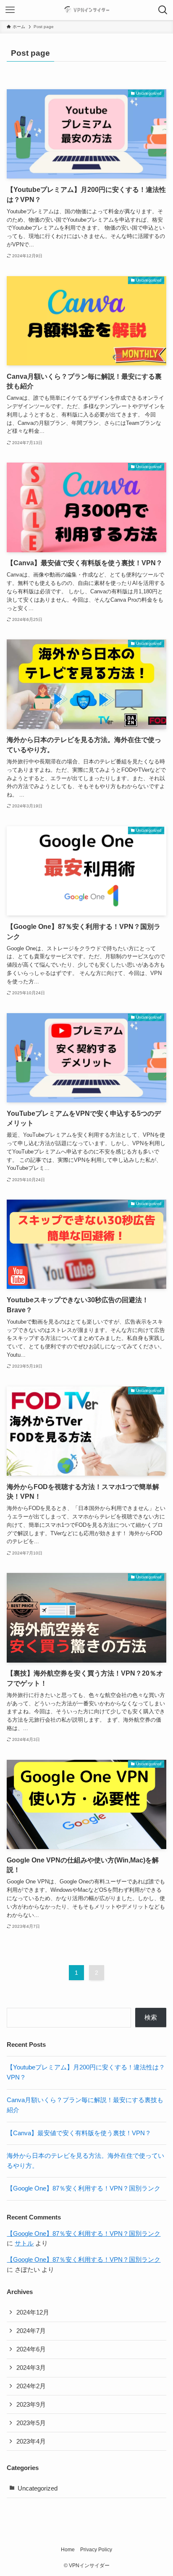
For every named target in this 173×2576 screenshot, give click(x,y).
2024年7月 (31, 2331)
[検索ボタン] (163, 10)
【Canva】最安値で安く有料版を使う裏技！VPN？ (79, 2133)
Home (68, 2550)
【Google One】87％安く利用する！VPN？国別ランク (84, 2188)
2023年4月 (31, 2442)
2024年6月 (31, 2349)
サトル (24, 2243)
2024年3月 (31, 2368)
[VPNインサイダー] (86, 10)
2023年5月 (31, 2423)
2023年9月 (31, 2405)
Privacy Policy (96, 2550)
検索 (151, 2017)
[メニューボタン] (10, 10)
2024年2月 (31, 2386)
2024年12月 (33, 2312)
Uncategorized (38, 2488)
